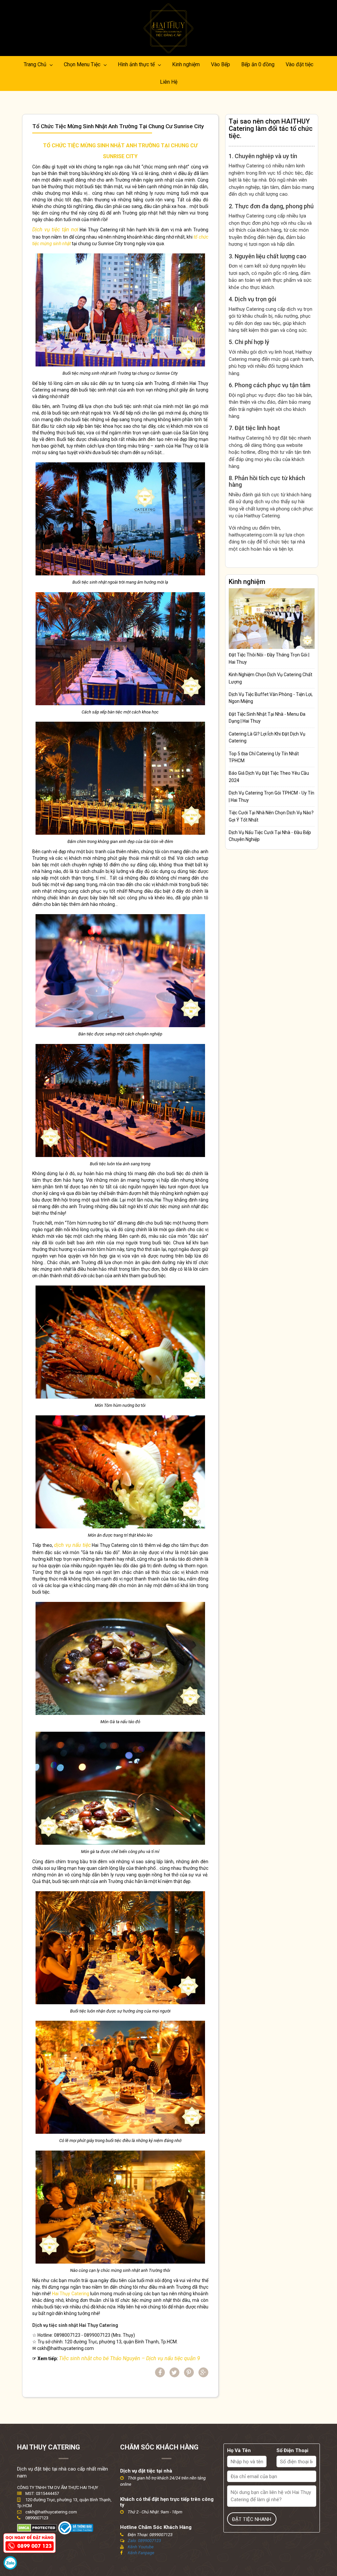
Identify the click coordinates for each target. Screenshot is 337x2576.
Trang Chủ (36, 64)
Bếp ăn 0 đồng (258, 64)
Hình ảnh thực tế (137, 64)
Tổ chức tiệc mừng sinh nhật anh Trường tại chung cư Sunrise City (118, 126)
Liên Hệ (169, 82)
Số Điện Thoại (292, 2450)
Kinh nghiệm (186, 64)
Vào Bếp (220, 64)
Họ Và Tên (239, 2450)
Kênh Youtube (141, 2547)
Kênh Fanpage (141, 2553)
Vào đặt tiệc (299, 64)
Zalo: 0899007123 (144, 2541)
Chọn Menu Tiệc (83, 64)
